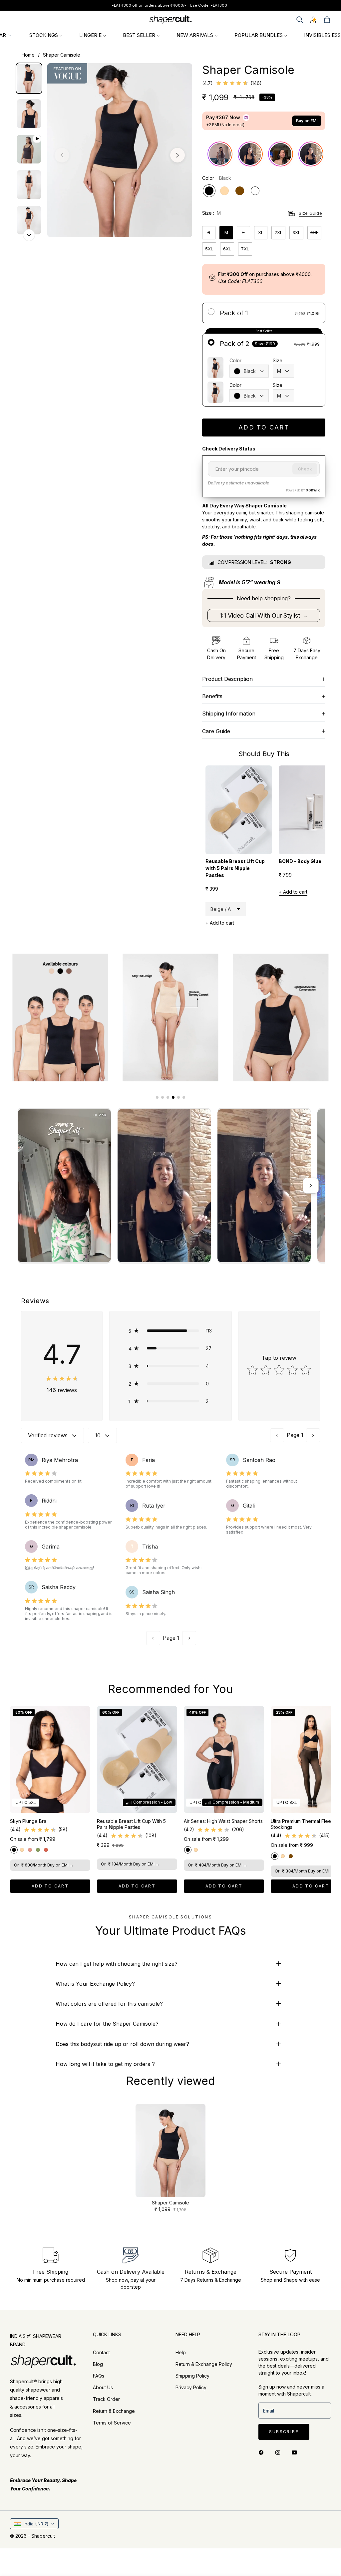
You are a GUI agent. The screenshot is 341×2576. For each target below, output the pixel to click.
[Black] (209, 191)
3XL (296, 232)
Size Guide (310, 213)
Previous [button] (62, 155)
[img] (232, 83)
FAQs (99, 2376)
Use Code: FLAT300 (223, 5)
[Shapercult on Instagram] (279, 2452)
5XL (209, 249)
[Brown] (240, 191)
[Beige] (224, 191)
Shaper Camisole (170, 2203)
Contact (101, 2352)
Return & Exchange (114, 2411)
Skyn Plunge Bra (28, 1821)
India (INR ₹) (36, 2524)
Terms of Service (112, 2423)
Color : (217, 178)
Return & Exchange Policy (204, 2364)
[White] (255, 191)
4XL (314, 232)
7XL (245, 249)
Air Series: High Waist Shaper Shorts (223, 1821)
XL (261, 232)
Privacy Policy (191, 2387)
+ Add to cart (220, 923)
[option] (120, 150)
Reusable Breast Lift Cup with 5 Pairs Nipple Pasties (131, 1824)
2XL (278, 232)
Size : (211, 213)
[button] (300, 20)
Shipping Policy (192, 2376)
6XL (227, 249)
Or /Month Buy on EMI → (44, 1865)
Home (28, 55)
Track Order (106, 2399)
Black (250, 371)
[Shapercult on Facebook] (263, 2452)
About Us (103, 2387)
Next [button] (177, 155)
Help (181, 2352)
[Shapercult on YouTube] (296, 2452)
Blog (98, 2364)
